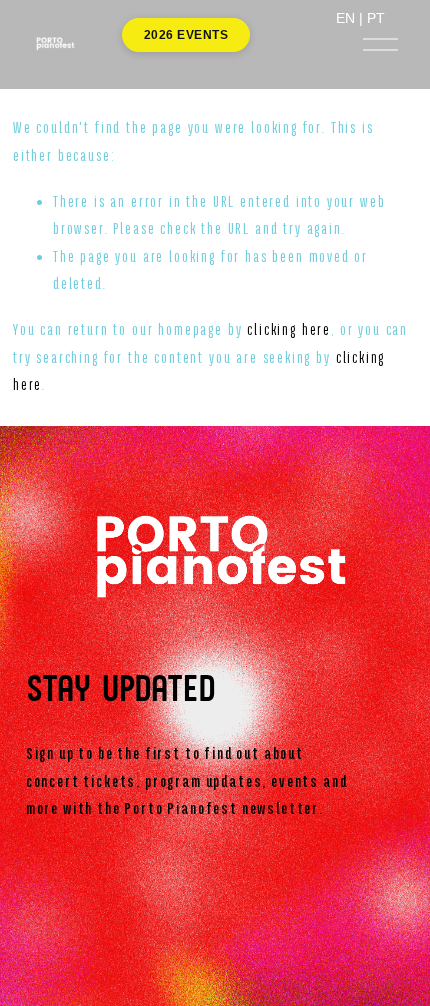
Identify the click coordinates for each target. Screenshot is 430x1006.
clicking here (289, 330)
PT (376, 18)
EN (345, 18)
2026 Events (186, 35)
